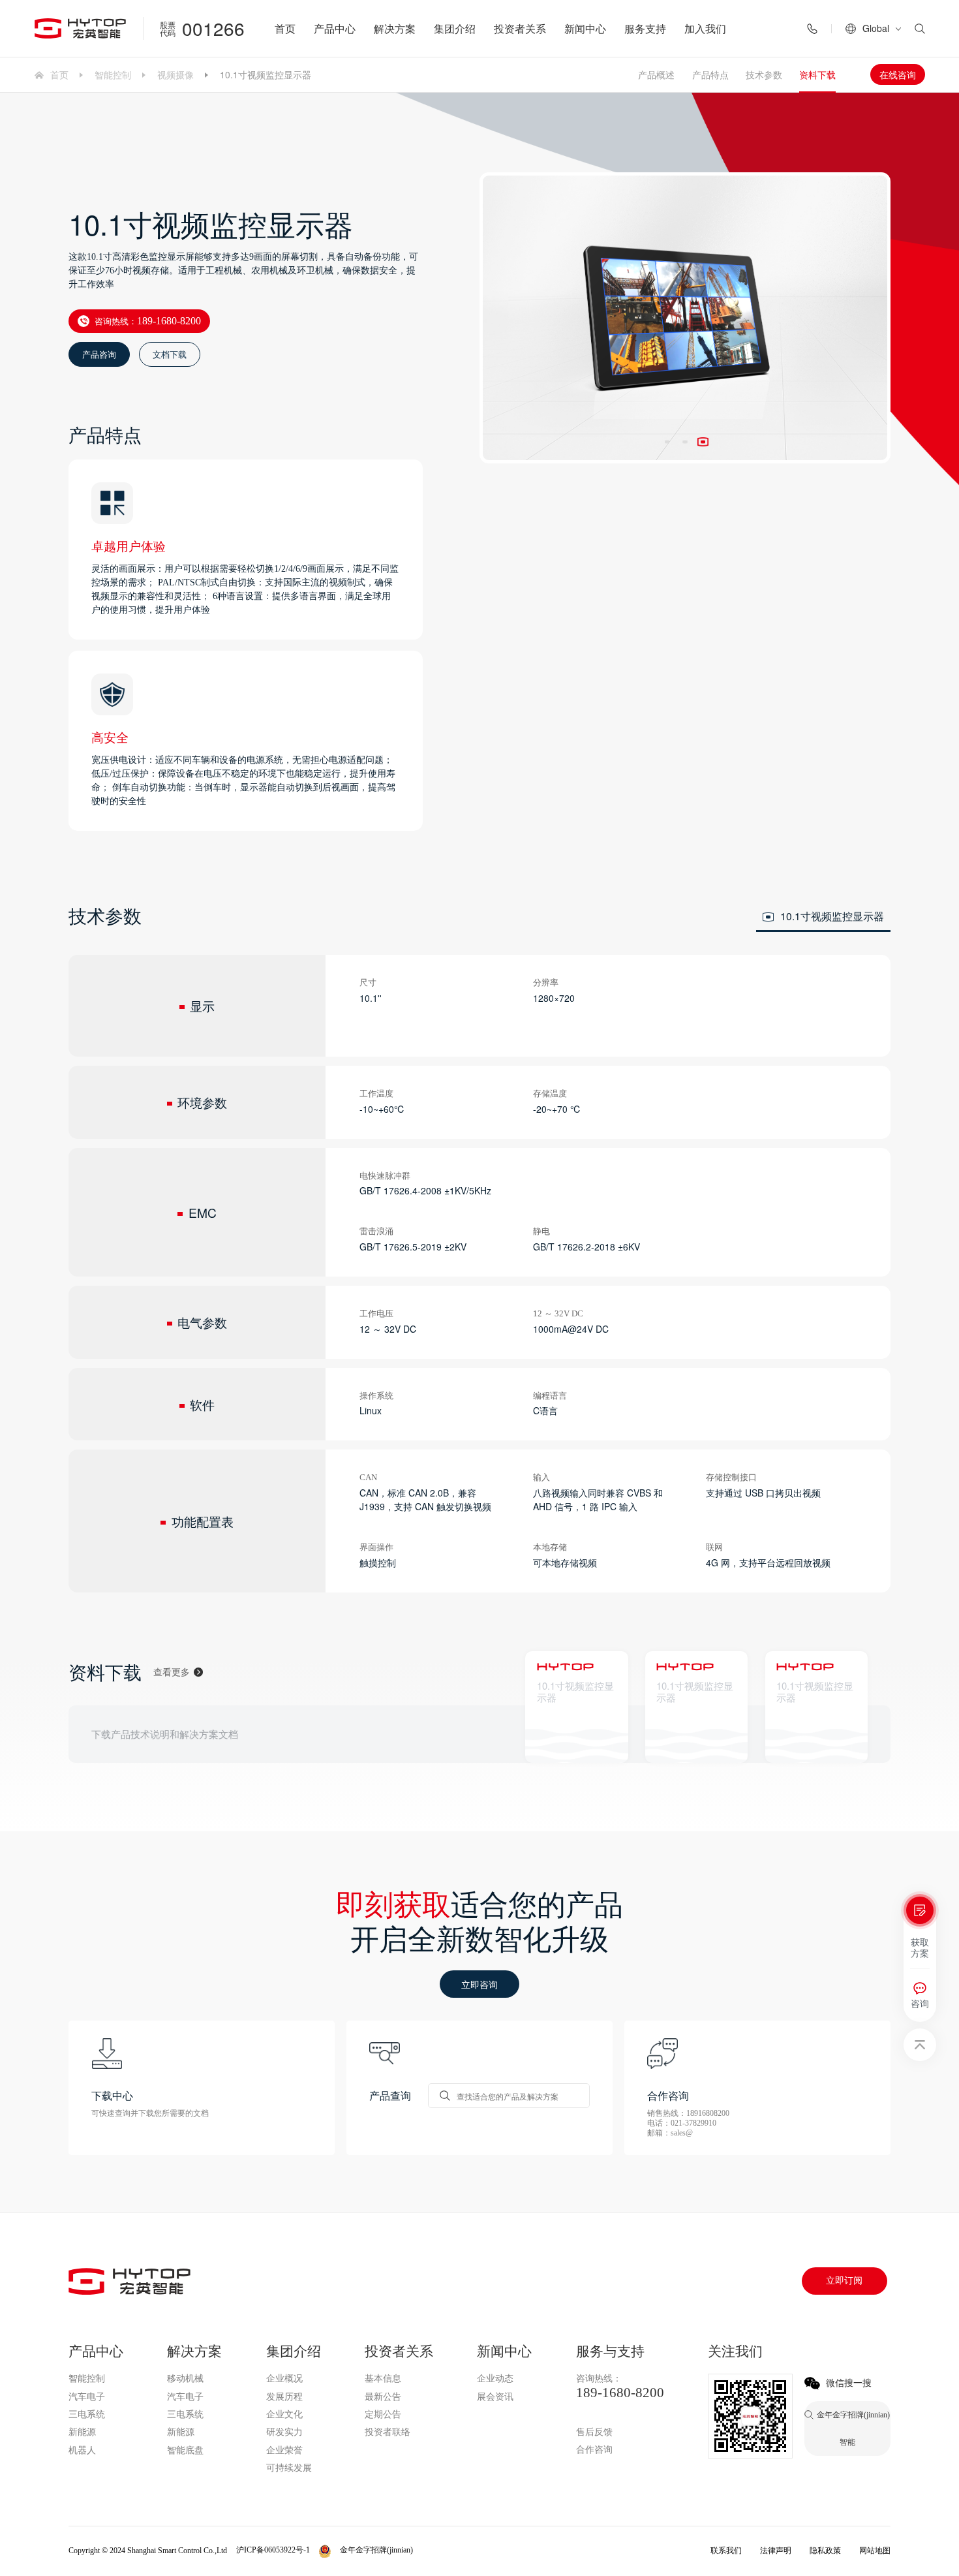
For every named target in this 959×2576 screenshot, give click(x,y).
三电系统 (87, 2414)
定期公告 (383, 2414)
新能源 (82, 2432)
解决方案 (395, 28)
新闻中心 (585, 28)
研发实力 (284, 2432)
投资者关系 (520, 28)
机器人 (82, 2450)
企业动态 (495, 2379)
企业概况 (284, 2379)
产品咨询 (99, 354)
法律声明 (776, 2551)
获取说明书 (685, 1736)
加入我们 (705, 28)
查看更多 (172, 1672)
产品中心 (335, 28)
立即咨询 (479, 1984)
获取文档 (562, 1736)
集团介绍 (455, 28)
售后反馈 (594, 2432)
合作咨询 (594, 2450)
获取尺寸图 (805, 1736)
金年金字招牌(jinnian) (617, 2414)
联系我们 (726, 2551)
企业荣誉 (284, 2450)
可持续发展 (289, 2468)
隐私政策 (825, 2551)
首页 (285, 28)
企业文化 (284, 2414)
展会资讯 (495, 2397)
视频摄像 (175, 74)
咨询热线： (148, 321)
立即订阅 (844, 2281)
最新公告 (383, 2397)
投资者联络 (388, 2432)
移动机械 (185, 2379)
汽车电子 (87, 2397)
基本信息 (383, 2379)
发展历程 (284, 2397)
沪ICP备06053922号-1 (273, 2550)
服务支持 (645, 28)
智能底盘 (185, 2450)
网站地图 (875, 2551)
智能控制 (113, 74)
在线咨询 (898, 74)
